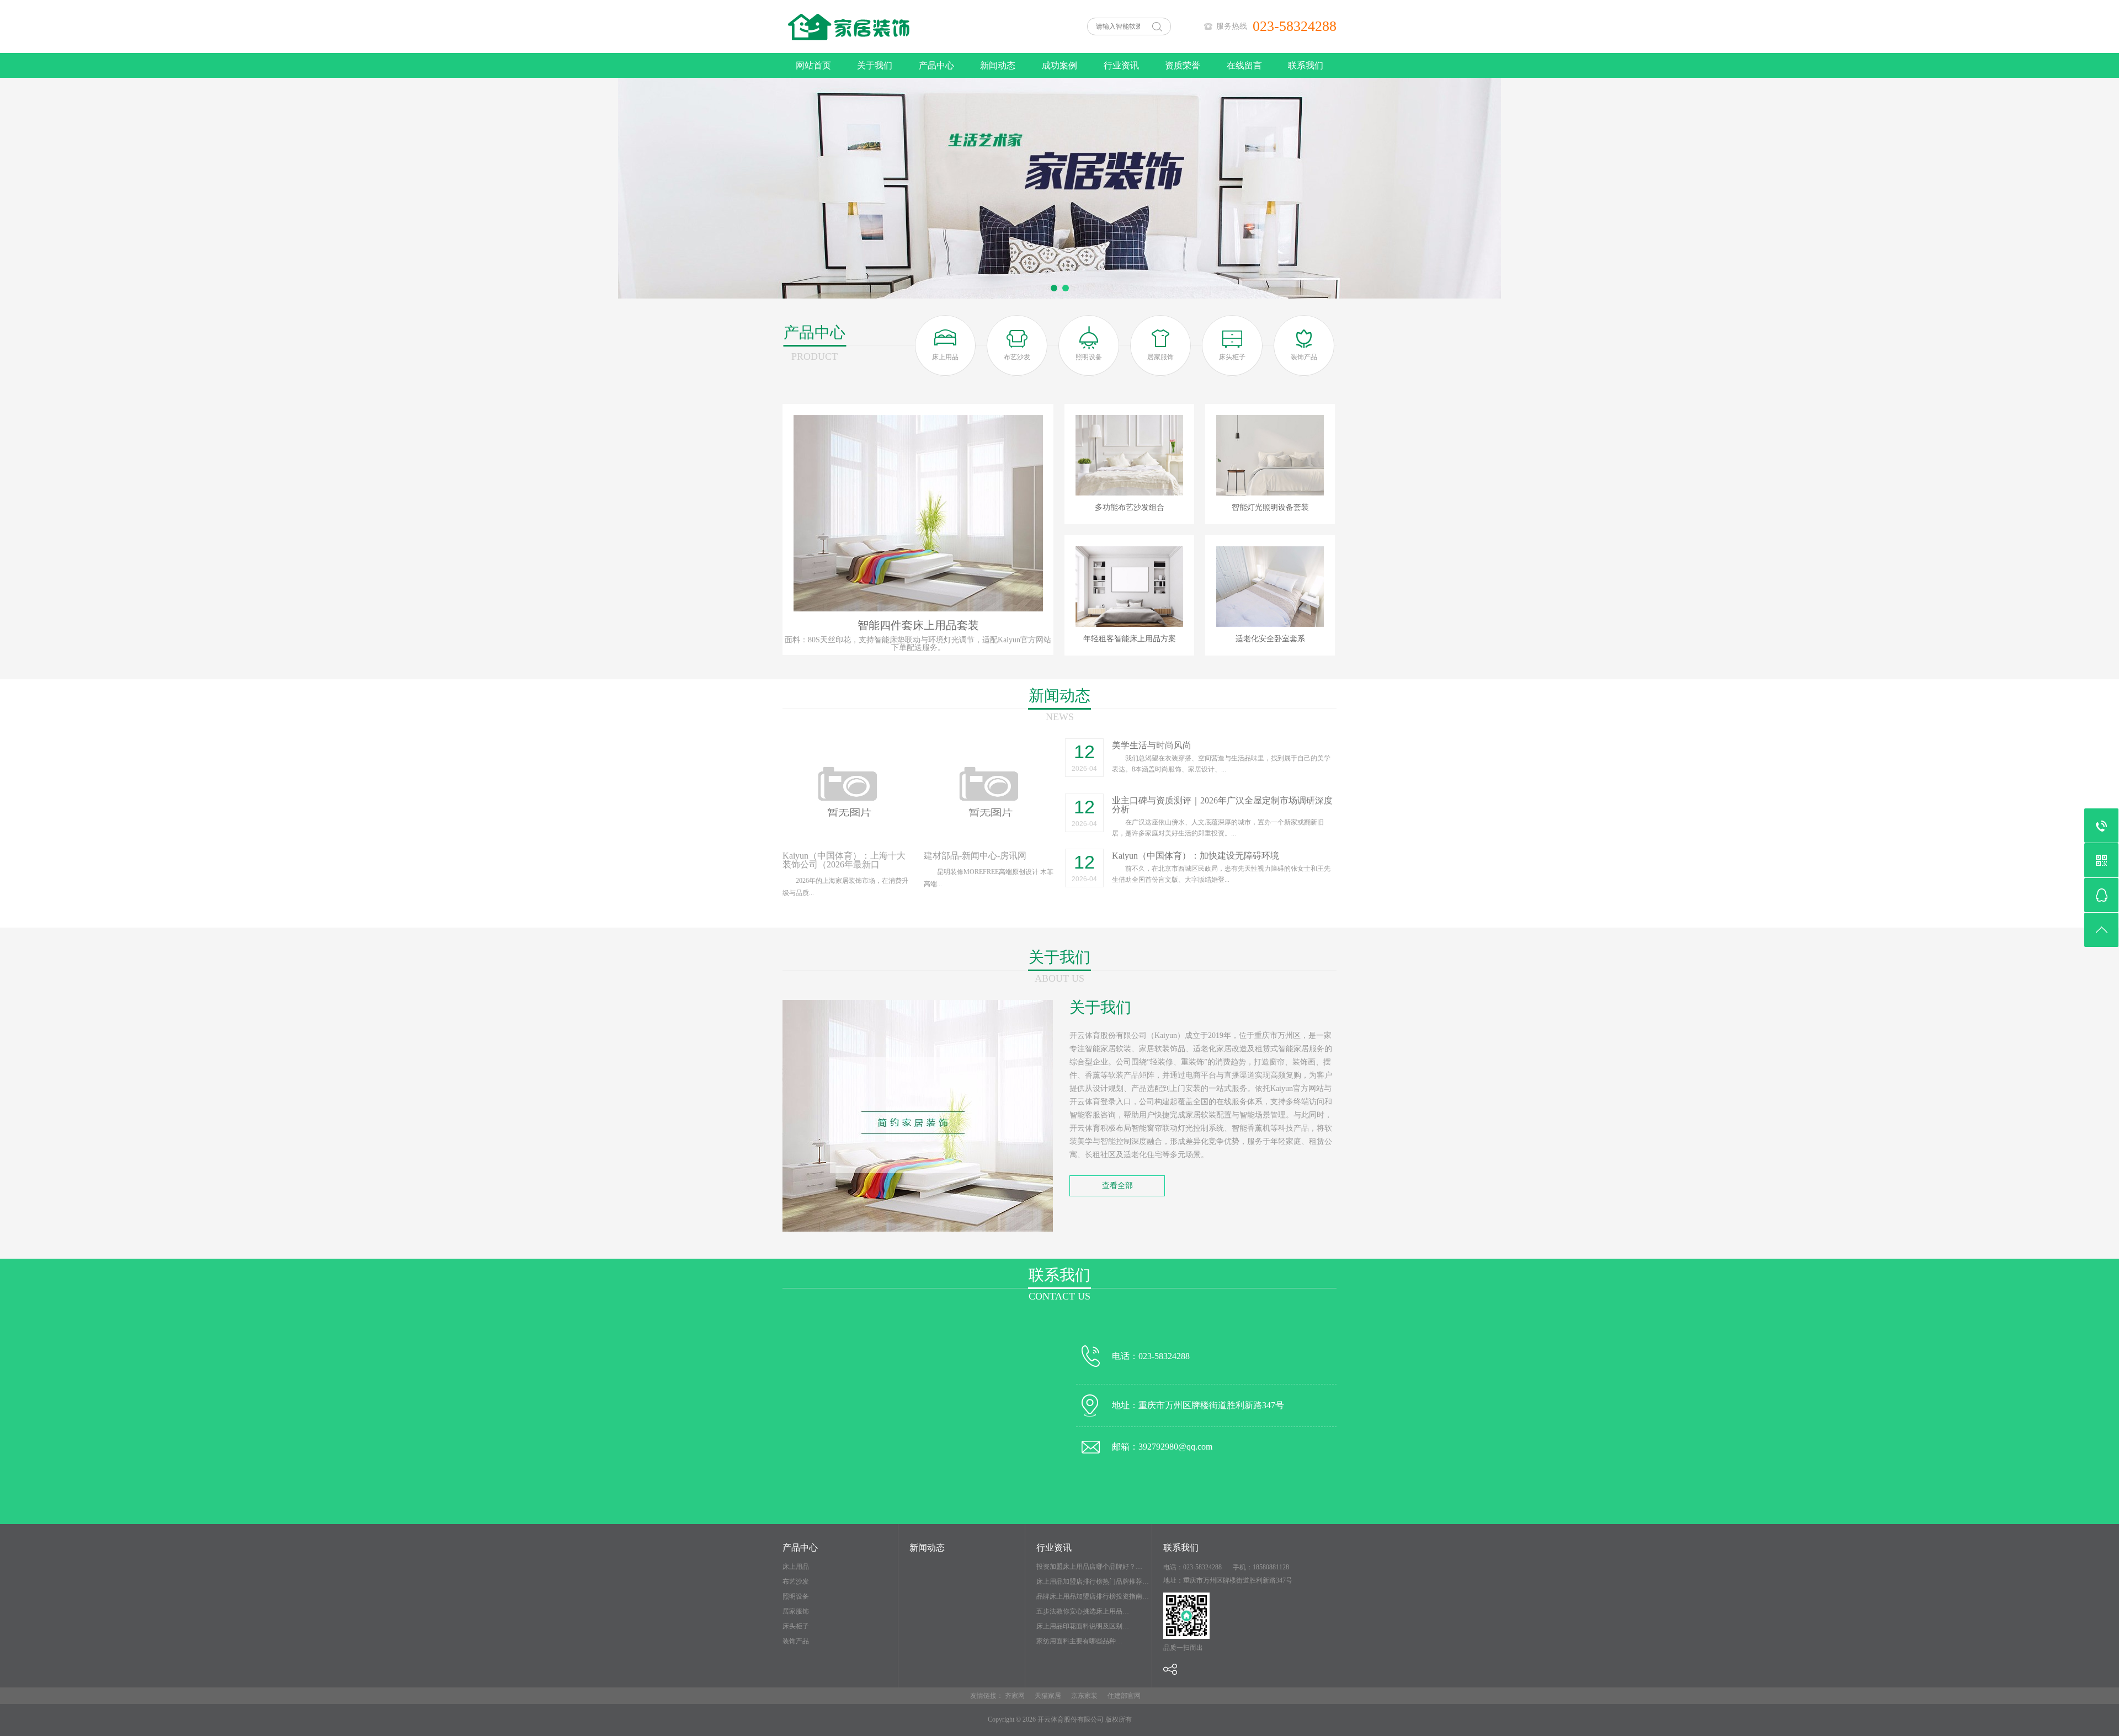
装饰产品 (796, 1641)
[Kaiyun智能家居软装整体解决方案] (1059, 188)
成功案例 (1059, 65)
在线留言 (1244, 65)
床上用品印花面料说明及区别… (1083, 1626)
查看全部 (1117, 1186)
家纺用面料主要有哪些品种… (1079, 1641)
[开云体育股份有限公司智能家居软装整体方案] (894, 51)
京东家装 (1084, 1696)
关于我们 (875, 65)
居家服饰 (796, 1611)
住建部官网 (1124, 1696)
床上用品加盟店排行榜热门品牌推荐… (1093, 1581)
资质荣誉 (1183, 65)
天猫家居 (1048, 1696)
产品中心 (936, 65)
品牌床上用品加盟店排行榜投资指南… (1093, 1596)
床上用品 (796, 1567)
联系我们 (1306, 65)
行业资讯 (1121, 65)
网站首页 (813, 65)
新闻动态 (998, 65)
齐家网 (1015, 1696)
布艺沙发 (796, 1581)
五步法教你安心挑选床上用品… (1083, 1611)
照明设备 (796, 1596)
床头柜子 (796, 1626)
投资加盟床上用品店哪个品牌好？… (1089, 1567)
